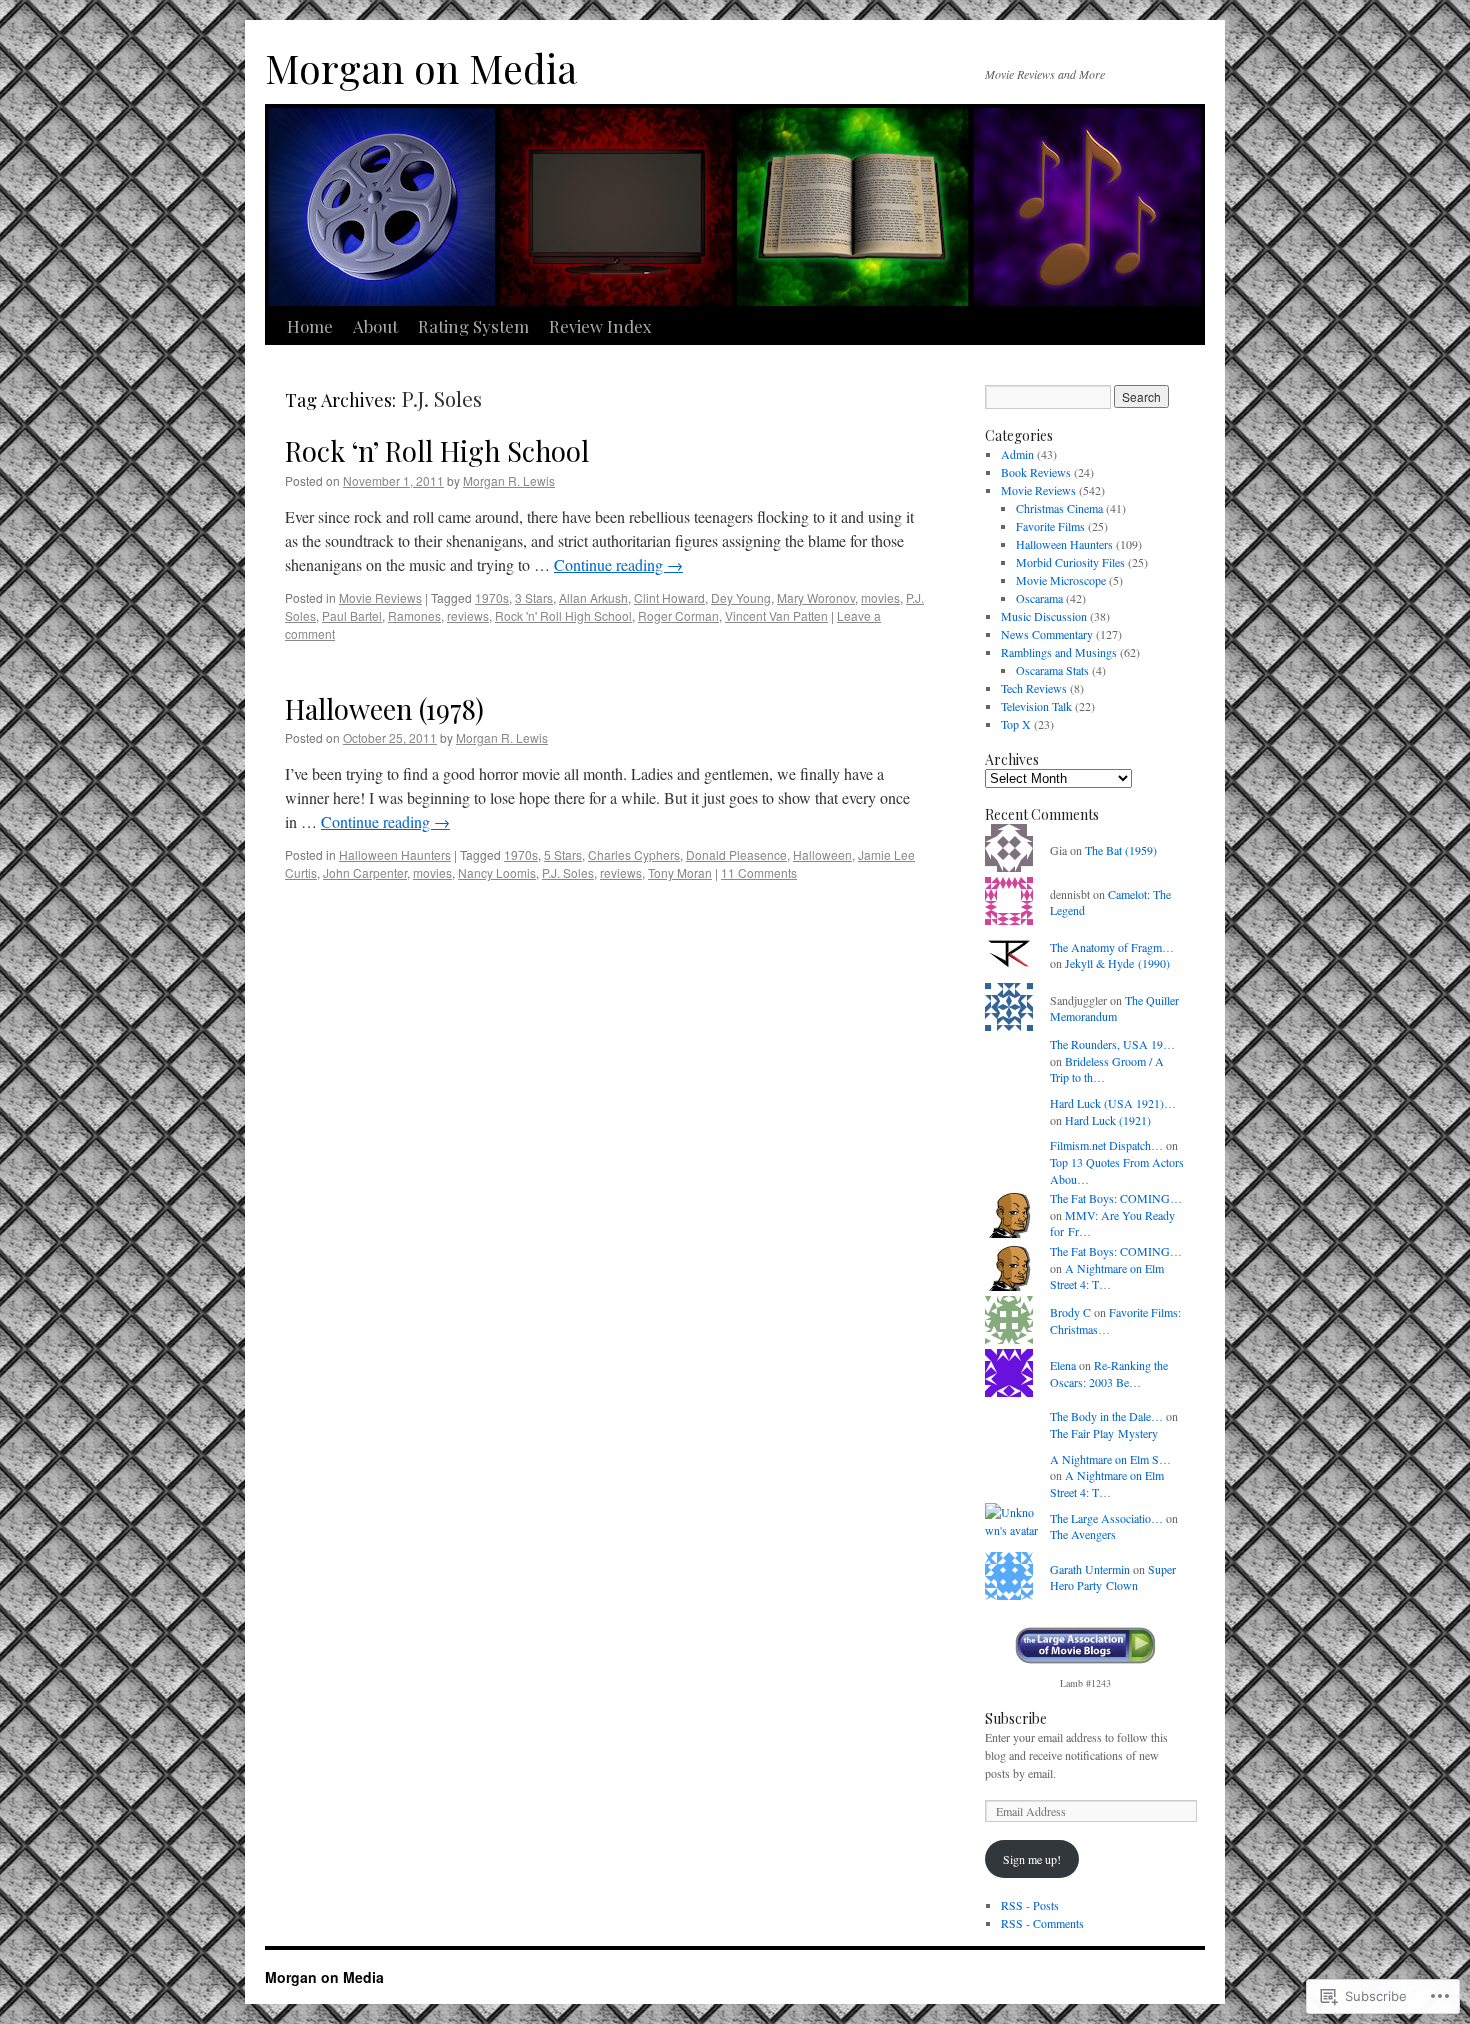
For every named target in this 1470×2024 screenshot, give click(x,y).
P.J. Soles (568, 872)
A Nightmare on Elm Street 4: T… (1107, 1276)
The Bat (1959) (1121, 850)
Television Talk (1036, 706)
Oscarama (1039, 598)
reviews (468, 615)
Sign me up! (1032, 1859)
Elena (1063, 1365)
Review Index (600, 326)
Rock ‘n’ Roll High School (437, 450)
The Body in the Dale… (1106, 1416)
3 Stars (534, 597)
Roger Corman (678, 615)
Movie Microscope (1061, 580)
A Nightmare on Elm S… (1110, 1459)
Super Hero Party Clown (1113, 1577)
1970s (492, 597)
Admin (1017, 454)
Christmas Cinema (1059, 508)
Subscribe (1016, 1718)
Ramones (414, 615)
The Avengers (1083, 1534)
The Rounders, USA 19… (1112, 1044)
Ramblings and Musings (1059, 652)
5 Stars (563, 854)
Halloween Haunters (395, 854)
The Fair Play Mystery (1104, 1433)
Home (310, 326)
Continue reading (618, 564)
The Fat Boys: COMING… (1116, 1198)
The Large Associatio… (1106, 1518)
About (375, 326)
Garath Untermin (1090, 1569)
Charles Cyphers (634, 854)
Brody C (1070, 1312)
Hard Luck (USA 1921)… (1113, 1103)
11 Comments (759, 872)
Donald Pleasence (736, 854)
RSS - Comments (1042, 1923)
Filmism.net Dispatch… (1106, 1145)
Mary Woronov (816, 597)
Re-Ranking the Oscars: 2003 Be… (1109, 1373)
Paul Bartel (352, 615)
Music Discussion (1044, 616)
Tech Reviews (1034, 688)
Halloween (822, 854)
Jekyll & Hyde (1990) (1117, 963)
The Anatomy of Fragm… (1112, 947)
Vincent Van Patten (776, 615)
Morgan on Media (421, 68)
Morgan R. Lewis (509, 480)
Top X (1016, 724)
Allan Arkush (593, 597)
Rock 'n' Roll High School (563, 615)
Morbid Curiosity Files (1070, 562)
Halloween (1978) (384, 708)
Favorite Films (1050, 526)
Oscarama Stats (1052, 670)
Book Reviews (1036, 472)
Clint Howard (669, 597)
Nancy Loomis (497, 872)
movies (880, 597)
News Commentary (1047, 634)
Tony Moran (680, 872)
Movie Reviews (380, 597)
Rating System (473, 326)
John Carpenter (365, 872)
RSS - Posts (1030, 1905)
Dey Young (741, 597)
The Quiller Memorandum (1114, 1008)
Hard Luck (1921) (1108, 1120)
